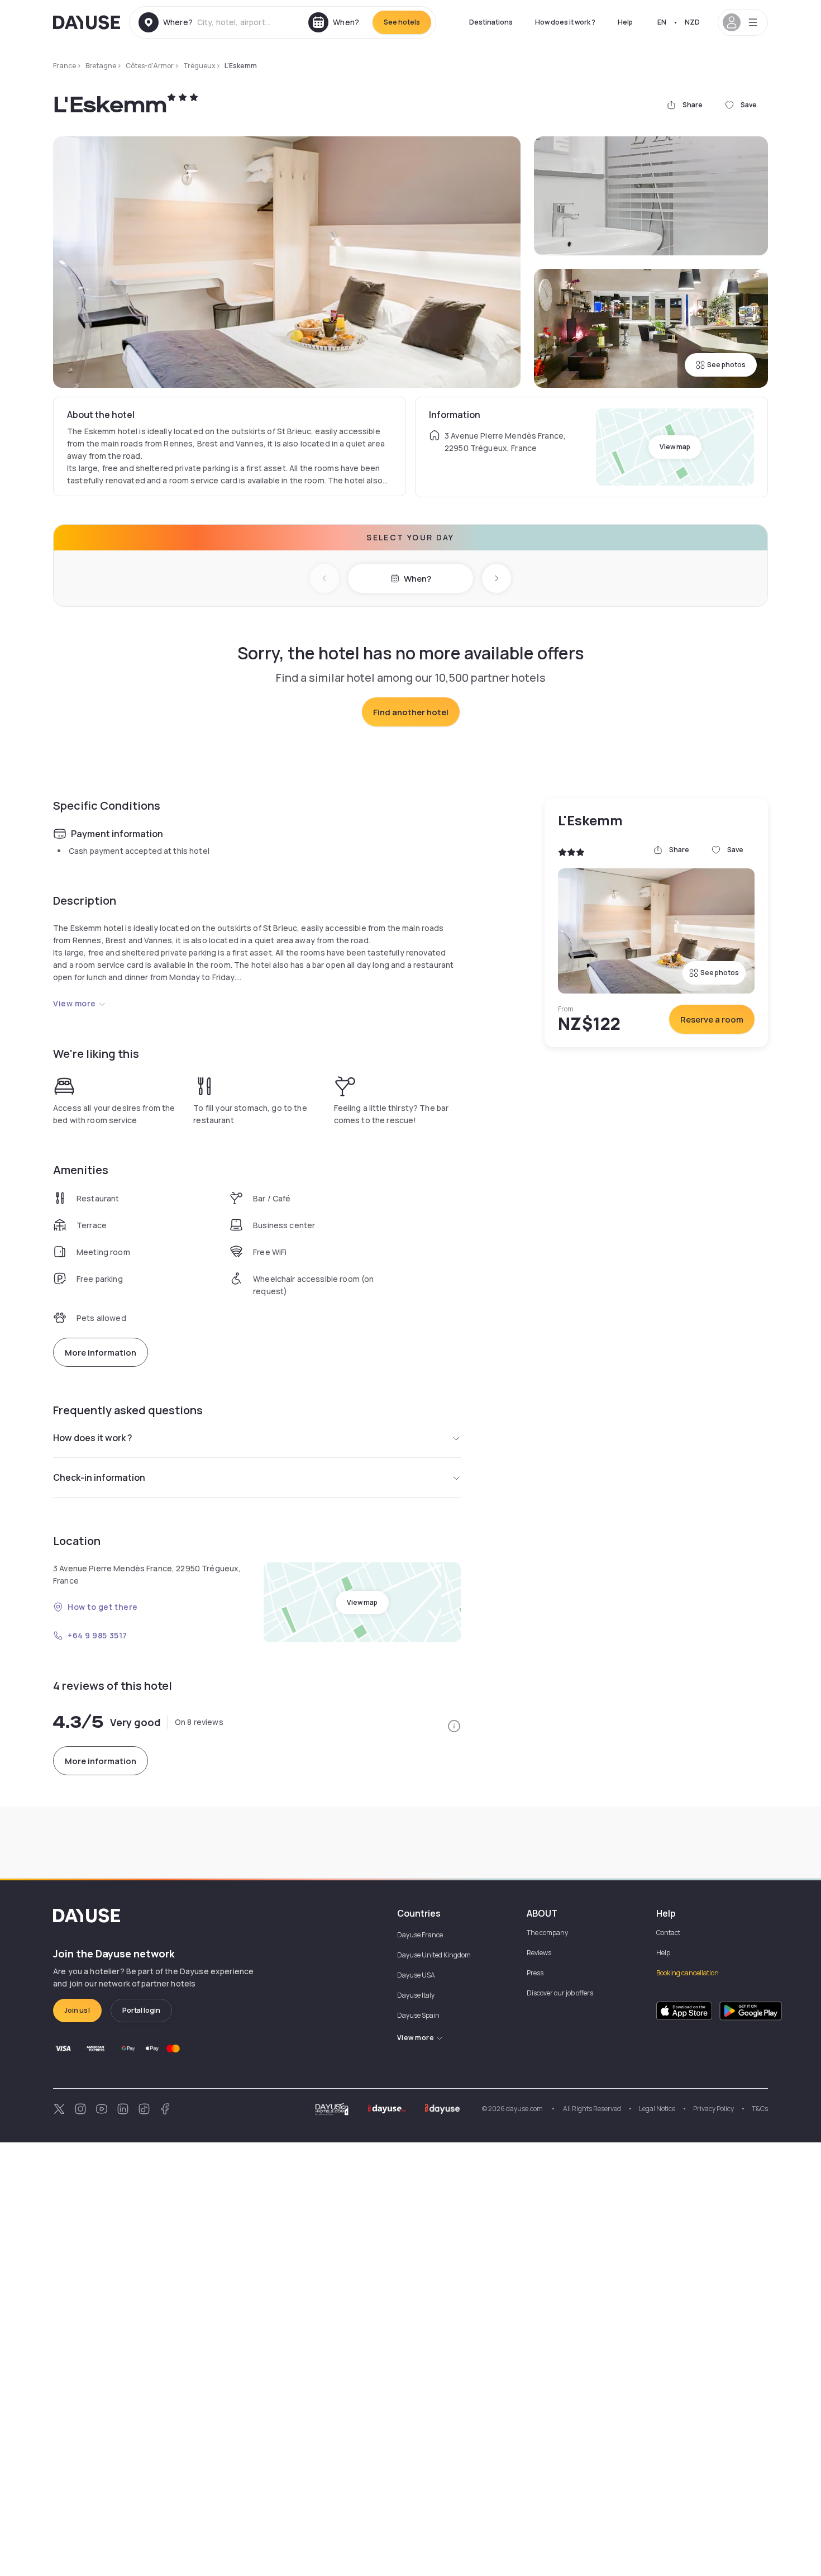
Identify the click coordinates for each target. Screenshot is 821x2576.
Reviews (539, 1953)
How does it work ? (565, 22)
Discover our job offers (560, 1993)
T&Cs (760, 2109)
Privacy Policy (713, 2109)
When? (417, 579)
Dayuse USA (416, 1975)
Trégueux (199, 66)
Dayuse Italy (416, 1995)
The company (547, 1933)
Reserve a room (712, 1020)
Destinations (491, 22)
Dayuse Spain (418, 2015)
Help (625, 22)
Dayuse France (420, 1935)
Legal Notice (657, 2109)
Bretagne (101, 66)
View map (675, 447)
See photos (726, 365)
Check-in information (99, 1477)
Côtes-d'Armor (150, 66)
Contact (668, 1933)
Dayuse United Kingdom (434, 1955)
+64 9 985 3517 (97, 1635)
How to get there (103, 1607)
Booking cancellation (688, 1973)
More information (101, 1353)
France (65, 66)
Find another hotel (411, 712)
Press (535, 1973)
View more (75, 1003)
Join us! (77, 2010)
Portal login (141, 2010)
